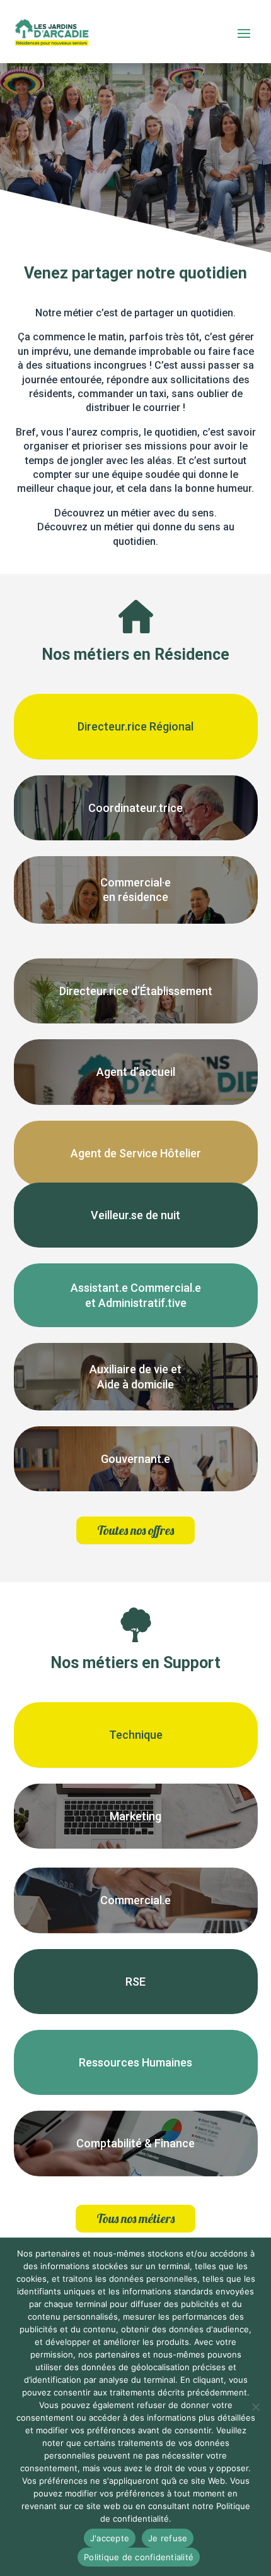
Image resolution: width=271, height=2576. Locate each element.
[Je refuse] (255, 2407)
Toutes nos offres (135, 1530)
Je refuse (168, 2538)
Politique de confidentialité (139, 2557)
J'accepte (110, 2538)
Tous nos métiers (135, 2218)
